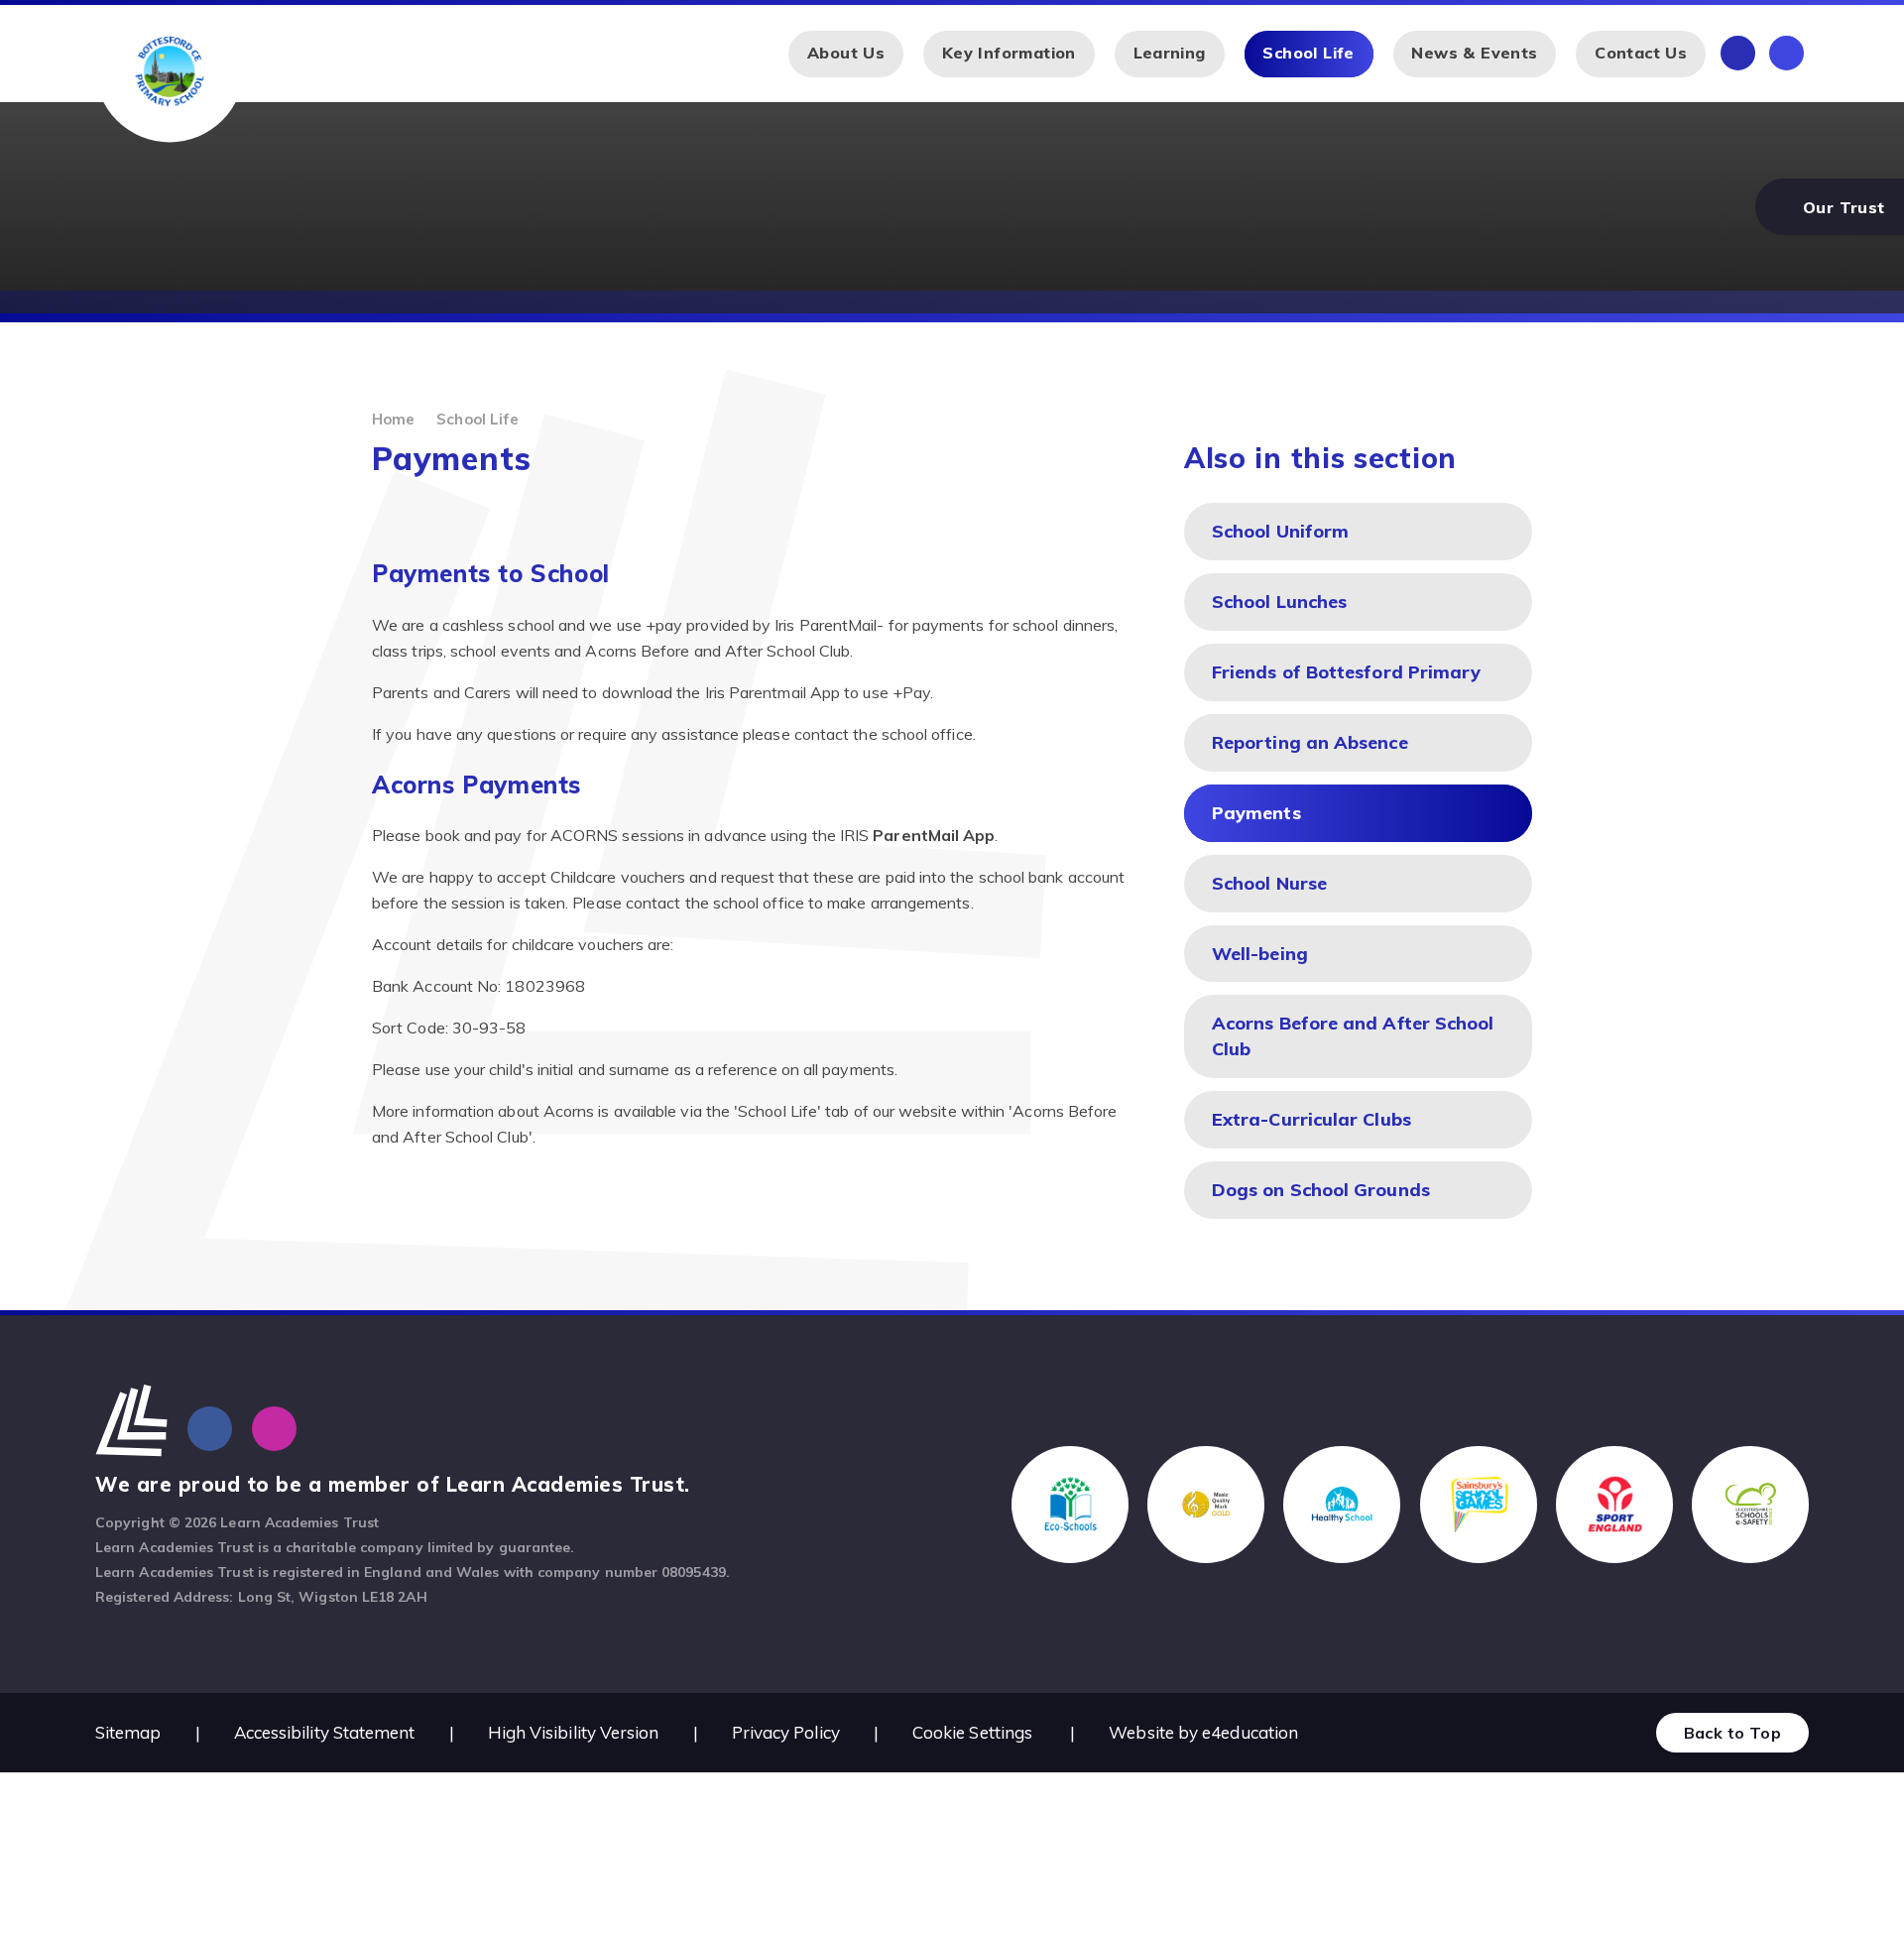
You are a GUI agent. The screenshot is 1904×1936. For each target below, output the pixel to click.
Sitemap (128, 1732)
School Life (477, 419)
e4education (1250, 1732)
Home (393, 419)
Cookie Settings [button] (972, 1732)
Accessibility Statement (325, 1732)
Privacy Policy (786, 1732)
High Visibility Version (574, 1732)
